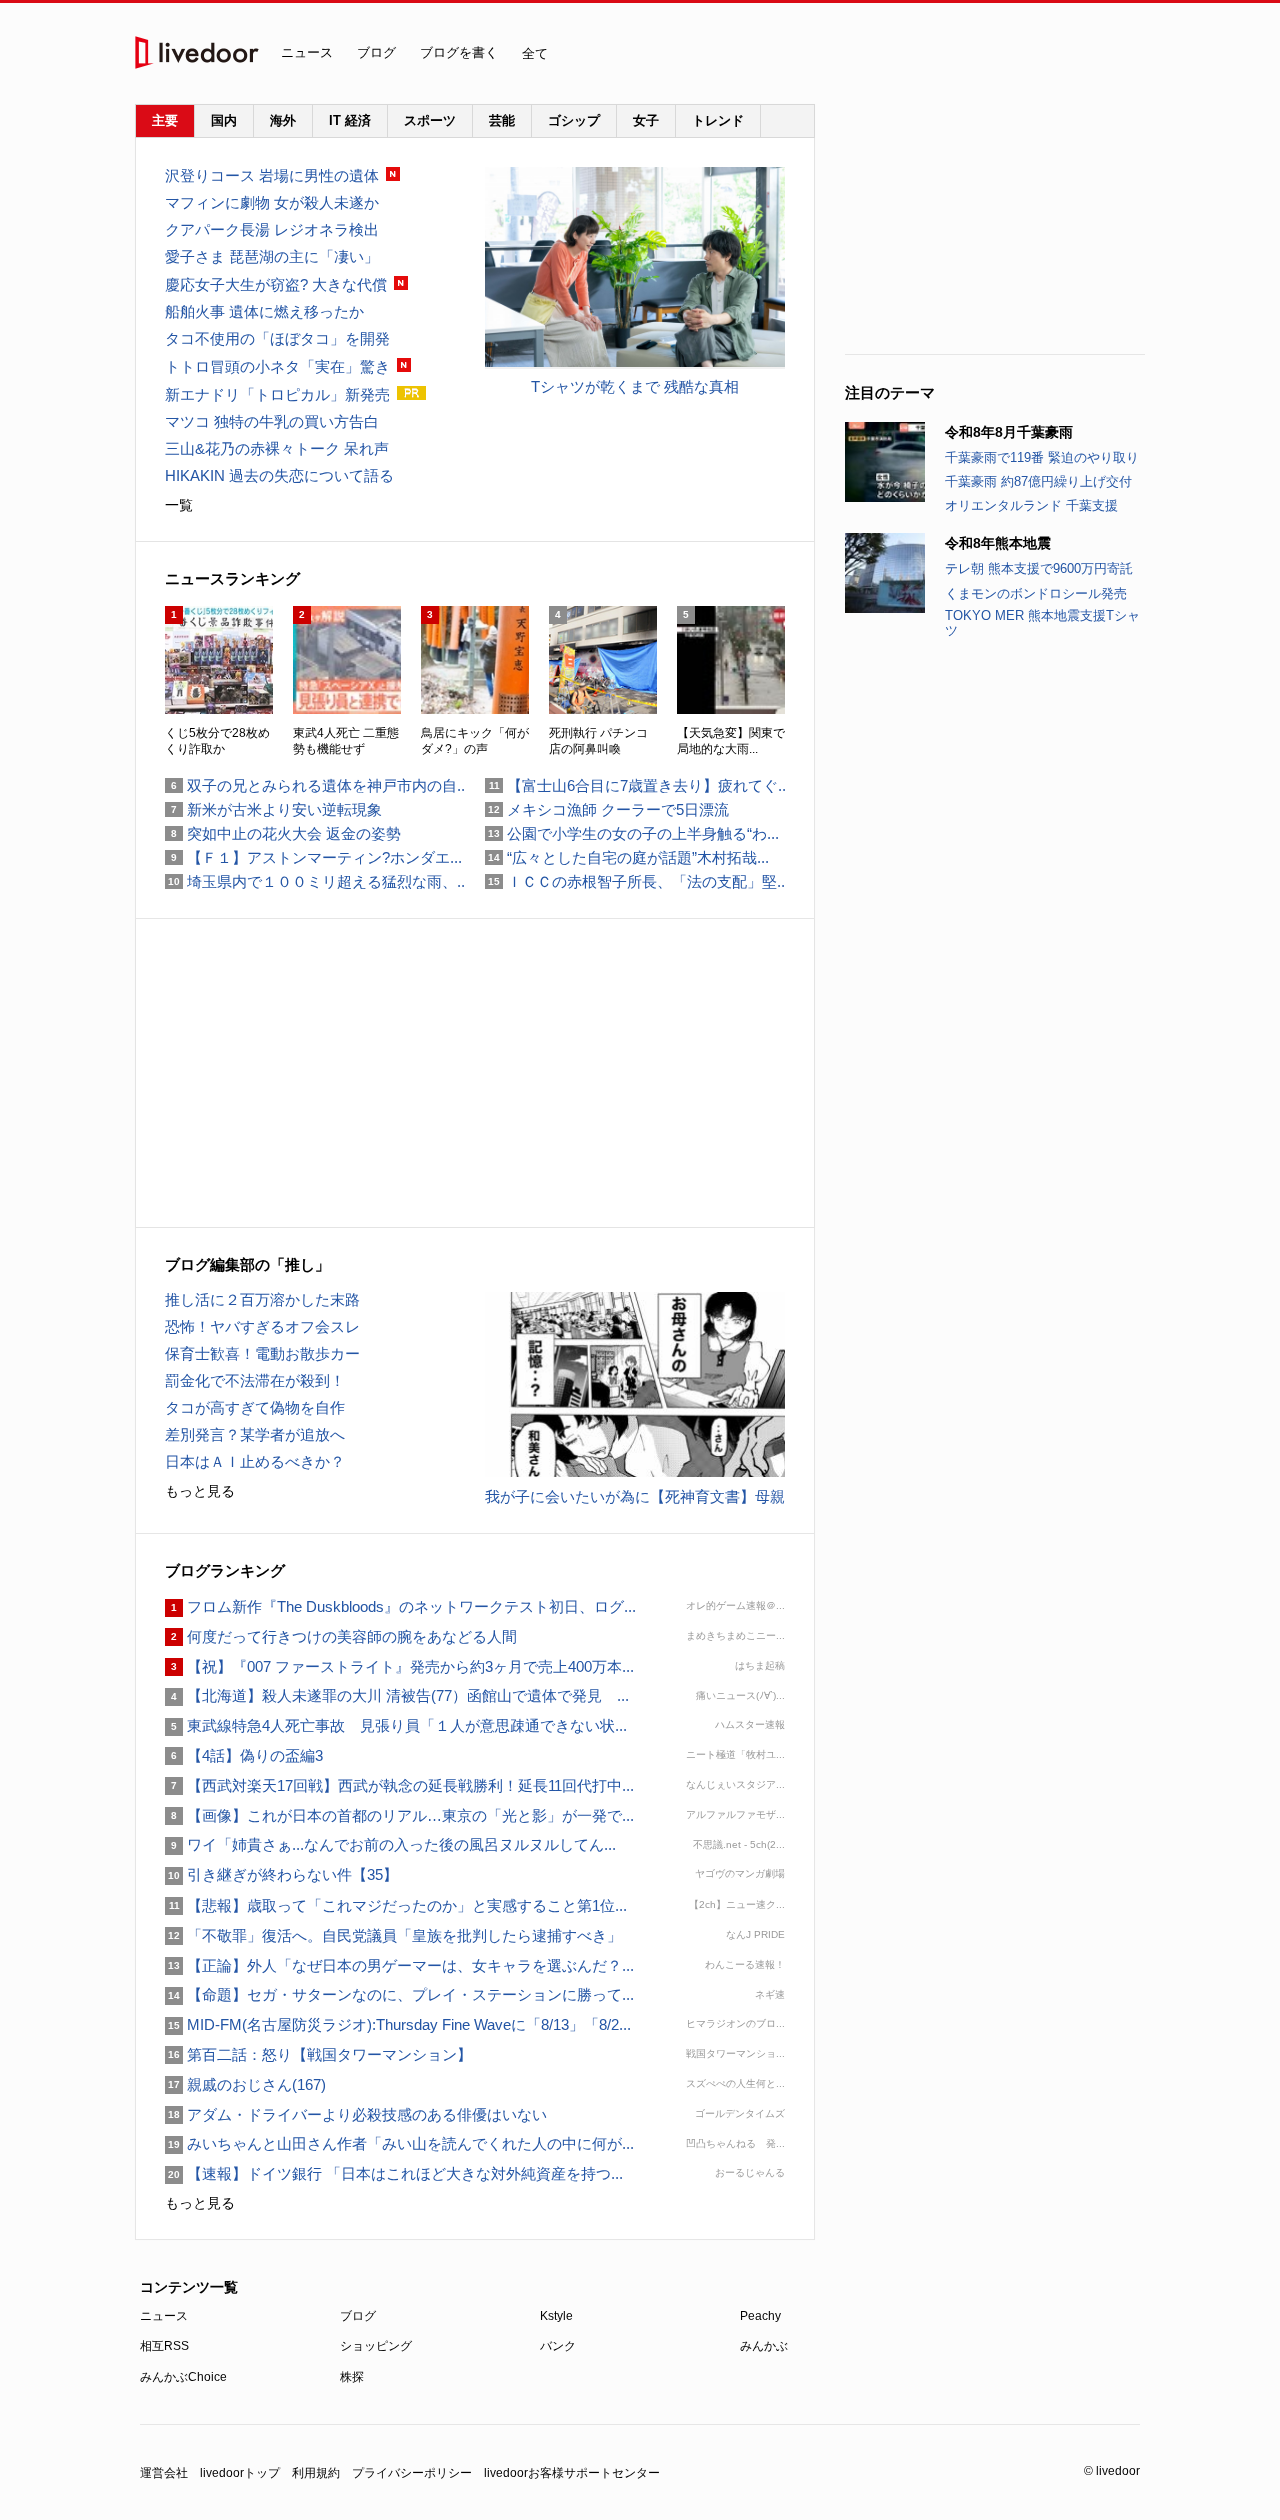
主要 (165, 120)
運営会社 (164, 2473)
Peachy (760, 2316)
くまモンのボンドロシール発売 (1036, 593)
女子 (646, 120)
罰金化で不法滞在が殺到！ (255, 1380)
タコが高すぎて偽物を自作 (255, 1407)
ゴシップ (574, 120)
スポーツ (430, 120)
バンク (558, 2346)
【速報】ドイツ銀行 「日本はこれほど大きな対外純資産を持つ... (394, 2173)
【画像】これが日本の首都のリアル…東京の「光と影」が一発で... (399, 1815)
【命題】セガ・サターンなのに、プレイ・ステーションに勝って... (399, 1994)
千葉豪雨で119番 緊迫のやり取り (1042, 457)
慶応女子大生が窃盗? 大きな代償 (276, 284)
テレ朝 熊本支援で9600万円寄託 (1039, 568)
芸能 (502, 120)
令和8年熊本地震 (998, 543)
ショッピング (376, 2346)
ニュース (307, 52)
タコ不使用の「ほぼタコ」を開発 (277, 338)
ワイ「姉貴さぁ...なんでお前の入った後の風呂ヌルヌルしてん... (390, 1844)
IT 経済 (350, 120)
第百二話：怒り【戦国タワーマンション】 (318, 2054)
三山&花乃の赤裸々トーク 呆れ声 (277, 448)
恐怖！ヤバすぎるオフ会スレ (262, 1326)
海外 (283, 120)
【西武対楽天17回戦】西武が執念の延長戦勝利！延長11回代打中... (399, 1785)
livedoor (197, 52)
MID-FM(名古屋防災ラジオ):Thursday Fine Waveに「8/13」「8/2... (398, 2024)
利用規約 (316, 2473)
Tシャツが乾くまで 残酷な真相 (635, 386)
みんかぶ (764, 2346)
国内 (224, 120)
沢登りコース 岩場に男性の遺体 (272, 175)
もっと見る (200, 1491)
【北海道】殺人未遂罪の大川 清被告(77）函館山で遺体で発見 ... (397, 1695)
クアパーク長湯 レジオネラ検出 (272, 229)
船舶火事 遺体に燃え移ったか (264, 311)
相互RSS (164, 2346)
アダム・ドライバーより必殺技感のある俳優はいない (356, 2114)
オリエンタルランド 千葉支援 (1031, 505)
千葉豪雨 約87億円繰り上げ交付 (1038, 481)
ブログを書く (459, 52)
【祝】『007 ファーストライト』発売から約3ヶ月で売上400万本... (399, 1666)
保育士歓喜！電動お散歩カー (262, 1353)
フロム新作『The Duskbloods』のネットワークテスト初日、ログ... (400, 1606)
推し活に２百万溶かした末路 (262, 1299)
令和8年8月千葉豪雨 (1009, 432)
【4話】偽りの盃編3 (244, 1755)
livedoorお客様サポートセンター (572, 2473)
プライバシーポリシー (412, 2473)
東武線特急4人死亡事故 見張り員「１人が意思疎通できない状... (396, 1725)
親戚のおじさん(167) (245, 2084)
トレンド (718, 120)
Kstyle (556, 2316)
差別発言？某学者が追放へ (255, 1434)
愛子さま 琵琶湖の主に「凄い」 (272, 256)
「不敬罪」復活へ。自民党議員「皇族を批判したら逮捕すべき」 (393, 1935)
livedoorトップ (240, 2473)
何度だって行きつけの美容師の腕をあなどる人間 (341, 1636)
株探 (352, 2377)
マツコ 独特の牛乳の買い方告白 (272, 421)
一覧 (179, 505)
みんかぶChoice (183, 2377)
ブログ (376, 52)
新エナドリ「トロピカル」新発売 (277, 394)
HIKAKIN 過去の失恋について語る (279, 475)
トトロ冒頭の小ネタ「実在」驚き (277, 366)
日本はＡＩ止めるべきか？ (255, 1461)
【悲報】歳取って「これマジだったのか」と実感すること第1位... (396, 1905)
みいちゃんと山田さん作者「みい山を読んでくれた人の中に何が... (399, 2143)
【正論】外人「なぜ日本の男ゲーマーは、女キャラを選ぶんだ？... (399, 1965)
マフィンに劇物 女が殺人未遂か (272, 202)
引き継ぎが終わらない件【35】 (281, 1874)
